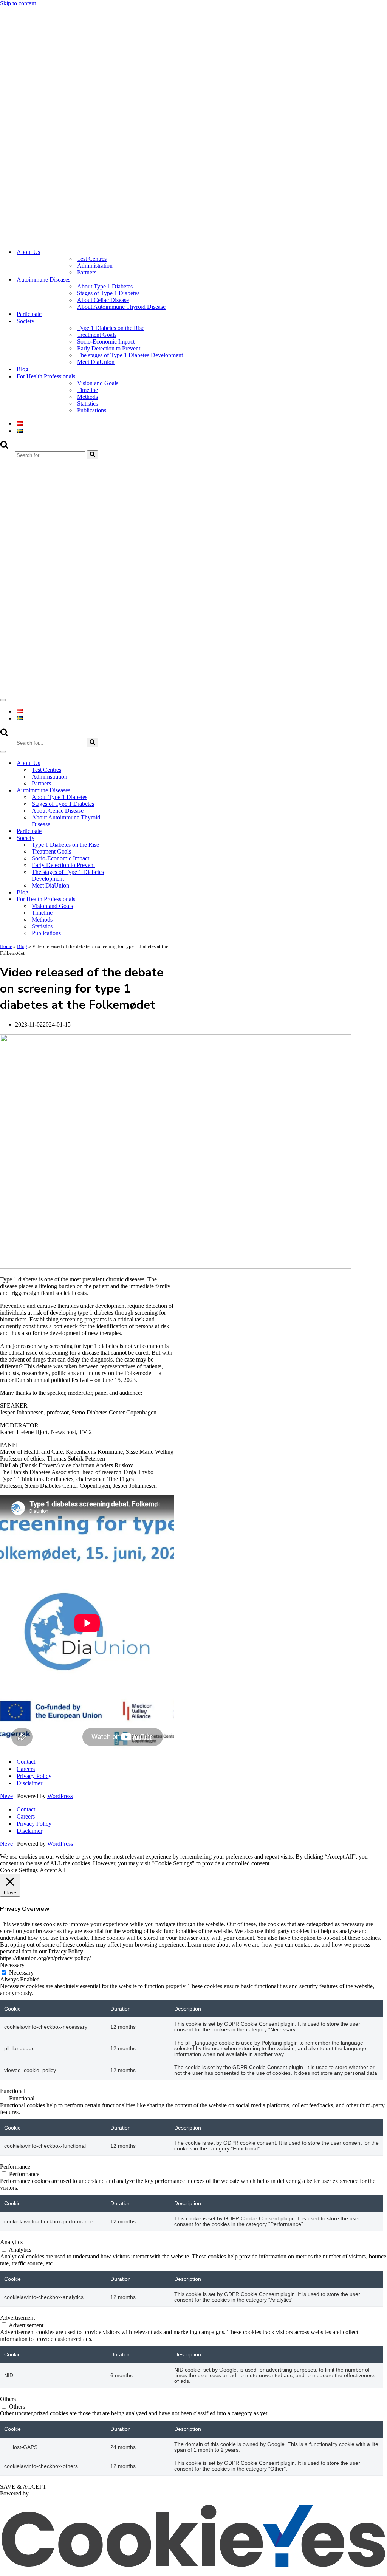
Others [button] (8, 2399)
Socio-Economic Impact (106, 342)
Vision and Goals (98, 383)
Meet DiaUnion (96, 362)
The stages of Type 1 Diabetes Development (130, 355)
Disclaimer (29, 1783)
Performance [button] (15, 2166)
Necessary (21, 1973)
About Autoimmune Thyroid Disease (121, 307)
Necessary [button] (12, 1965)
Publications (92, 410)
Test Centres (92, 259)
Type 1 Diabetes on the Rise (111, 328)
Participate (29, 314)
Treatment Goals (97, 335)
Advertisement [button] (17, 2318)
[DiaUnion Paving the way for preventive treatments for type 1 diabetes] (189, 239)
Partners (87, 272)
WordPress (60, 1796)
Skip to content (18, 3)
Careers (26, 1769)
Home (6, 946)
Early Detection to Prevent (109, 348)
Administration (95, 266)
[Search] (4, 447)
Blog (22, 369)
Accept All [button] (53, 1870)
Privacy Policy (34, 1776)
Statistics (87, 404)
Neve (6, 1796)
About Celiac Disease (103, 300)
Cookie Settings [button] (19, 1870)
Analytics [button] (11, 2242)
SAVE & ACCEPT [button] (23, 2487)
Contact (26, 1762)
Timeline (87, 390)
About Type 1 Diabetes (105, 286)
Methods (87, 397)
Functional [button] (13, 2091)
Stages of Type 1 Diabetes (108, 293)
